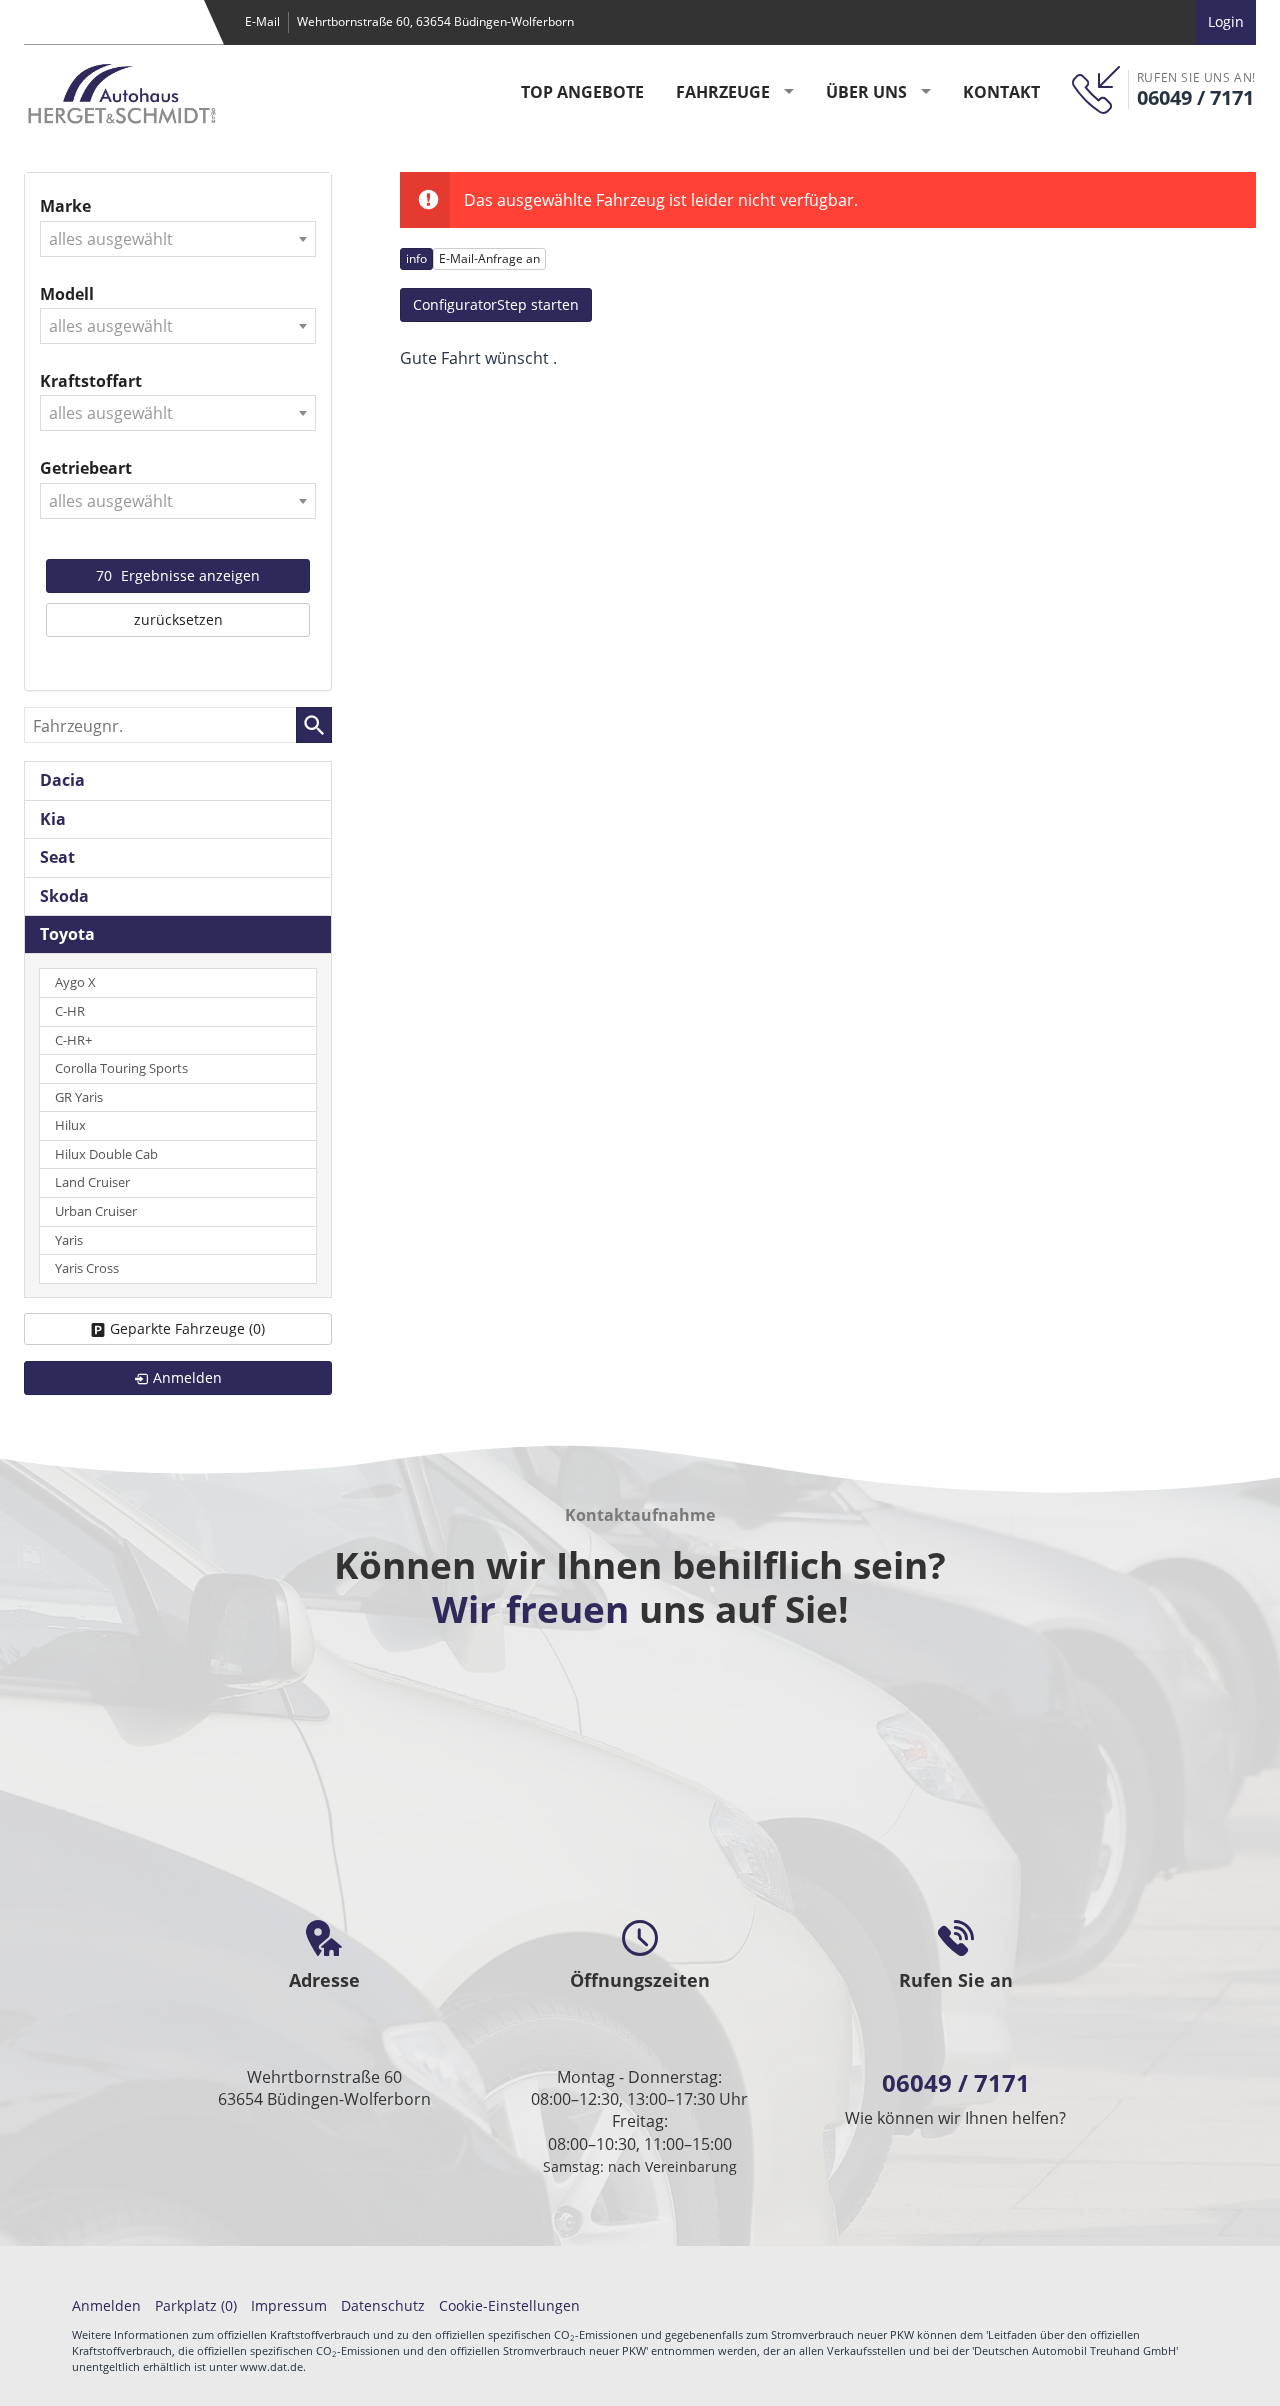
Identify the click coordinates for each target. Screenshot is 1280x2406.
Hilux (70, 1125)
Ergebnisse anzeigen (178, 575)
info (416, 258)
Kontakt (1001, 92)
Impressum (289, 2305)
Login (1226, 21)
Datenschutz (383, 2305)
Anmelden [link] (187, 1377)
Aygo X (75, 982)
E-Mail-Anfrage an (489, 258)
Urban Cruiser (96, 1211)
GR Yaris (79, 1097)
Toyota (67, 934)
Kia (53, 819)
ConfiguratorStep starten (496, 304)
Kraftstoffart (91, 381)
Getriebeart (86, 468)
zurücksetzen (178, 619)
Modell (67, 294)
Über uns (866, 92)
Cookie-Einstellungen (509, 2305)
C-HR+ (73, 1040)
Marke (65, 206)
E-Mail (262, 21)
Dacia (62, 780)
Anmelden (106, 2305)
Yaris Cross (87, 1268)
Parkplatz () (196, 2305)
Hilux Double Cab (106, 1154)
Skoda (64, 896)
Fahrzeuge (723, 92)
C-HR (70, 1011)
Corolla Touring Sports (121, 1068)
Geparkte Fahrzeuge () (187, 1328)
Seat (57, 857)
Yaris (69, 1240)
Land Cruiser (92, 1182)
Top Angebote (582, 92)
